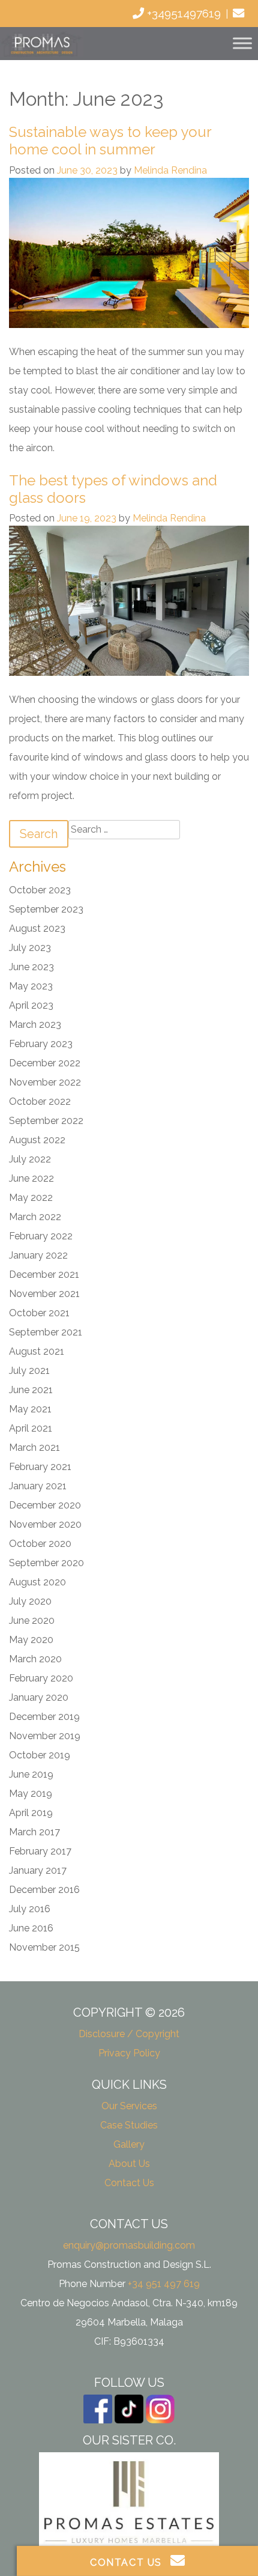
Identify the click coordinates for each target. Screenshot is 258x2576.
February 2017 (40, 1851)
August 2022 (37, 1140)
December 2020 (45, 1505)
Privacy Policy (129, 2053)
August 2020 (37, 1582)
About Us (129, 2164)
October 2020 (40, 1544)
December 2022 (45, 1063)
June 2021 (31, 1390)
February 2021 (40, 1467)
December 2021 (44, 1274)
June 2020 (32, 1621)
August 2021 (37, 1351)
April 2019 (31, 1813)
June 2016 (31, 1928)
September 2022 (46, 1121)
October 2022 (40, 1101)
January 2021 (38, 1486)
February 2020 (41, 1678)
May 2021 (30, 1409)
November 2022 (45, 1082)
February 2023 (41, 1044)
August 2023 (37, 928)
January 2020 (39, 1697)
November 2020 (45, 1524)
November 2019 (45, 1736)
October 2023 (40, 890)
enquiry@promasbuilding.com (129, 2245)
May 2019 (31, 1794)
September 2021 (46, 1332)
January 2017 (38, 1870)
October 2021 (39, 1313)
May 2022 (31, 1198)
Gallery (129, 2144)
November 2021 (44, 1294)
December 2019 (44, 1717)
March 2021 (34, 1447)
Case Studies (129, 2125)
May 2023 (31, 986)
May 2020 (31, 1640)
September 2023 (46, 909)
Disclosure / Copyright (129, 2034)
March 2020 (35, 1659)
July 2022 (30, 1159)
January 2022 (38, 1255)
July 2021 (29, 1371)
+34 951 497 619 (164, 2284)
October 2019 (40, 1755)
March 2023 (35, 1025)
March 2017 (34, 1832)
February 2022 (41, 1236)
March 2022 (35, 1217)
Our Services (129, 2106)
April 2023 (31, 1005)
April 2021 (31, 1428)
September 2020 (46, 1563)
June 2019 (31, 1774)
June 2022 (31, 1178)
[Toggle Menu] (242, 44)
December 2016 (44, 1890)
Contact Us (129, 2183)
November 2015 (44, 1947)
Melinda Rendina (170, 170)
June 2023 (31, 967)
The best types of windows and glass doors (113, 489)
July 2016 (30, 1909)
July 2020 (30, 1601)
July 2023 (30, 948)
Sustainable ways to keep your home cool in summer (110, 141)
